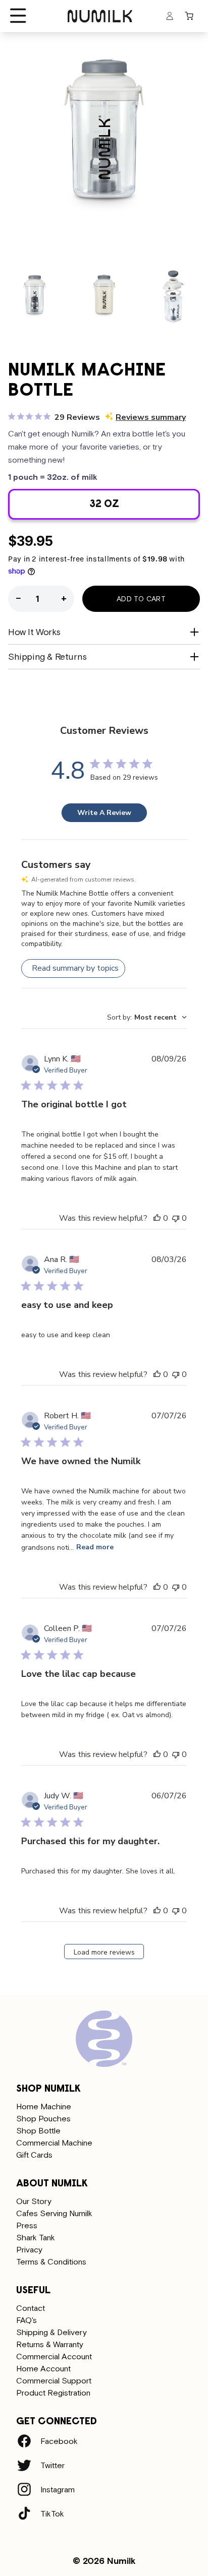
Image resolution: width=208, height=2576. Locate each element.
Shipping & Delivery (51, 2332)
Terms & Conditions (51, 2261)
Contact (31, 2308)
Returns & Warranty (50, 2344)
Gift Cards (34, 2155)
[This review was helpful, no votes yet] (157, 1218)
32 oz (138, 509)
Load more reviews (104, 1952)
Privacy (29, 2249)
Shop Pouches (43, 2118)
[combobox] (147, 1017)
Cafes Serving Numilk (54, 2213)
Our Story (34, 2201)
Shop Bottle (38, 2130)
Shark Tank (36, 2237)
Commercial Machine (54, 2143)
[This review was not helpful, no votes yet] (176, 1218)
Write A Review (104, 813)
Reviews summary (151, 417)
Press (27, 2225)
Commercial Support (54, 2380)
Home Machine (44, 2106)
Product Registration (53, 2393)
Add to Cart (141, 599)
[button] (18, 16)
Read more (95, 1547)
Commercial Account (54, 2356)
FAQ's (27, 2320)
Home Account (43, 2368)
